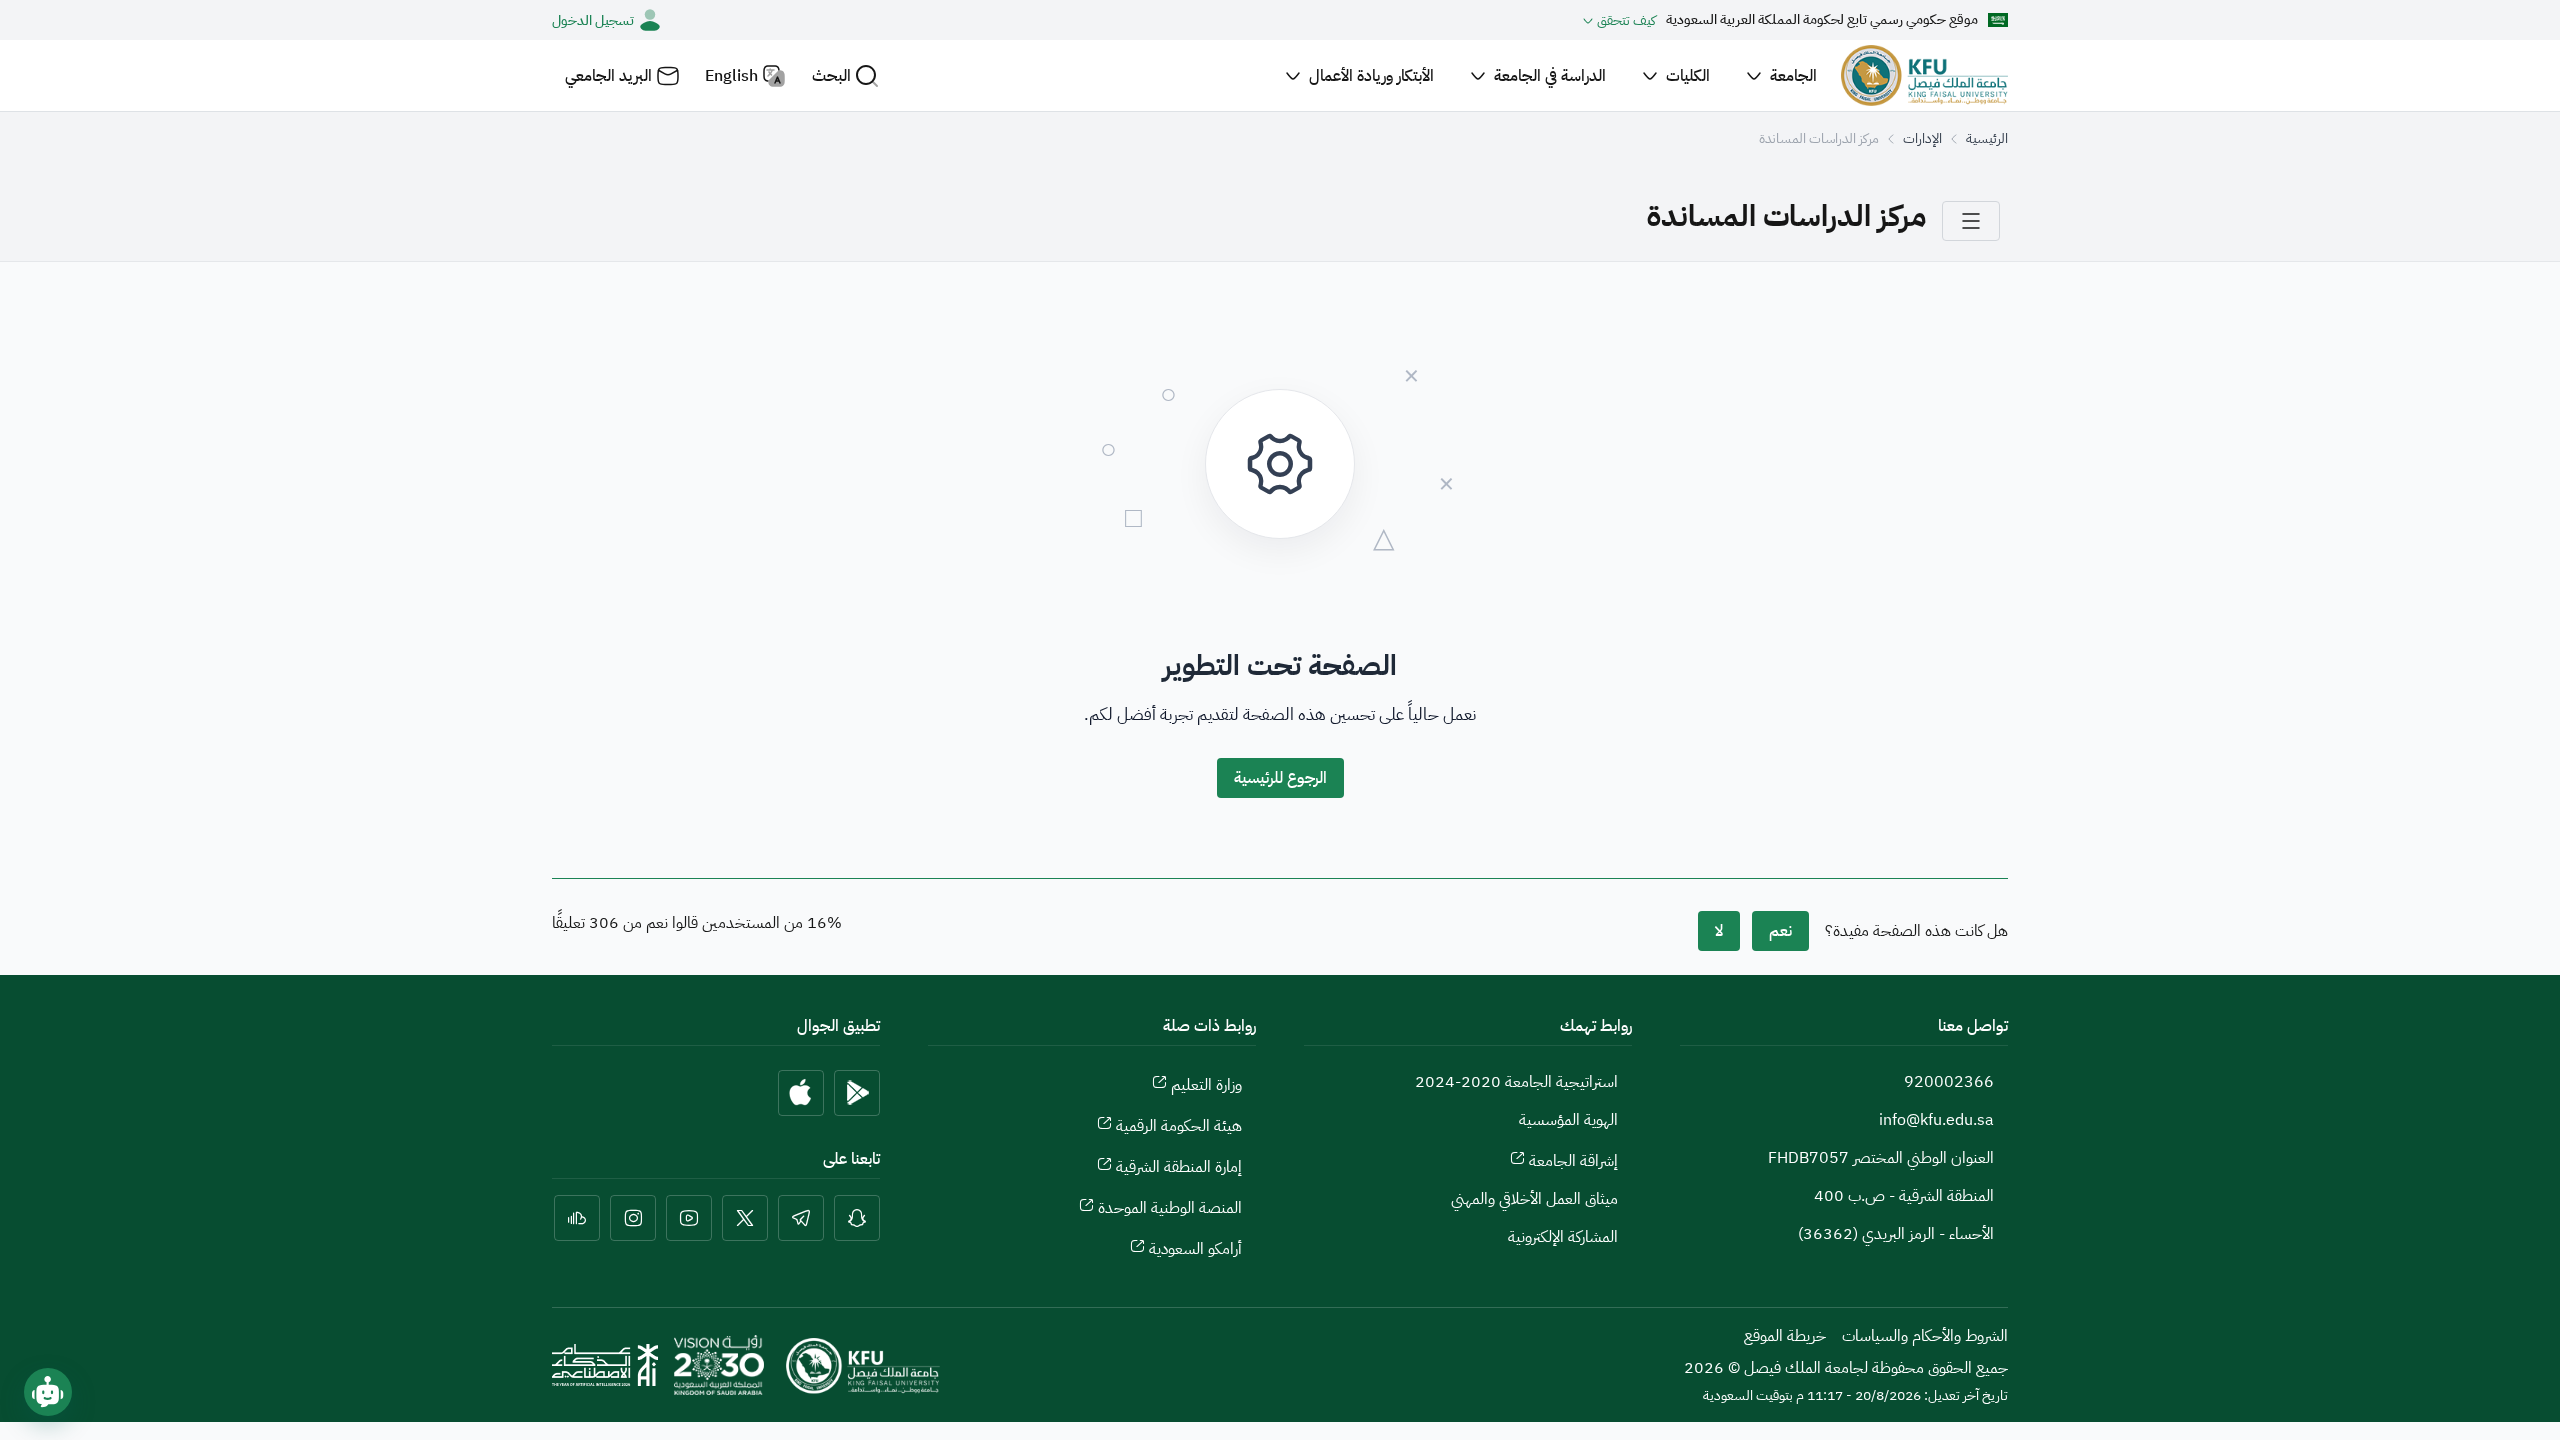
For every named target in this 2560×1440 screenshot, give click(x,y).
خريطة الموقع (1785, 1336)
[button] (845, 75)
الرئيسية (1987, 138)
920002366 (1949, 1082)
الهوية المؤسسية (1568, 1120)
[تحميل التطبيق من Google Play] (857, 1093)
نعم (1780, 931)
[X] (745, 1218)
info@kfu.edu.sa (1936, 1120)
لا (1719, 931)
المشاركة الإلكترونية (1563, 1237)
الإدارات (1922, 138)
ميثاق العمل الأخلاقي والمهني (1534, 1199)
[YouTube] (689, 1218)
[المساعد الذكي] (48, 1392)
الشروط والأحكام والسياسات (1925, 1336)
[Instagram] (633, 1218)
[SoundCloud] (577, 1218)
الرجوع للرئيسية (1280, 778)
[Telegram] (801, 1218)
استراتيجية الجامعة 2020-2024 (1516, 1082)
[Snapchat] (857, 1218)
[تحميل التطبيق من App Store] (801, 1093)
